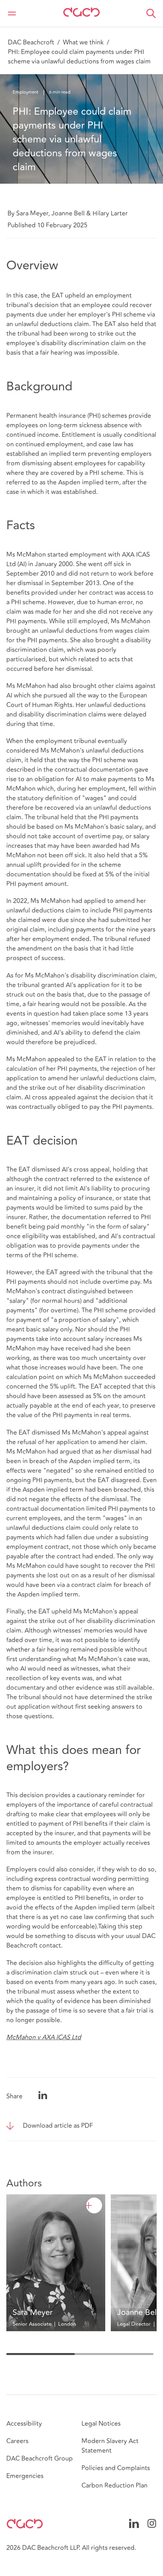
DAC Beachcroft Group (40, 2459)
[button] (151, 13)
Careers (17, 2441)
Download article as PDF (58, 2126)
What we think (83, 42)
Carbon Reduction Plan (115, 2486)
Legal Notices (101, 2424)
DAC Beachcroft (31, 42)
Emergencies (25, 2476)
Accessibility (24, 2424)
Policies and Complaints (116, 2468)
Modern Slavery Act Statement (110, 2446)
